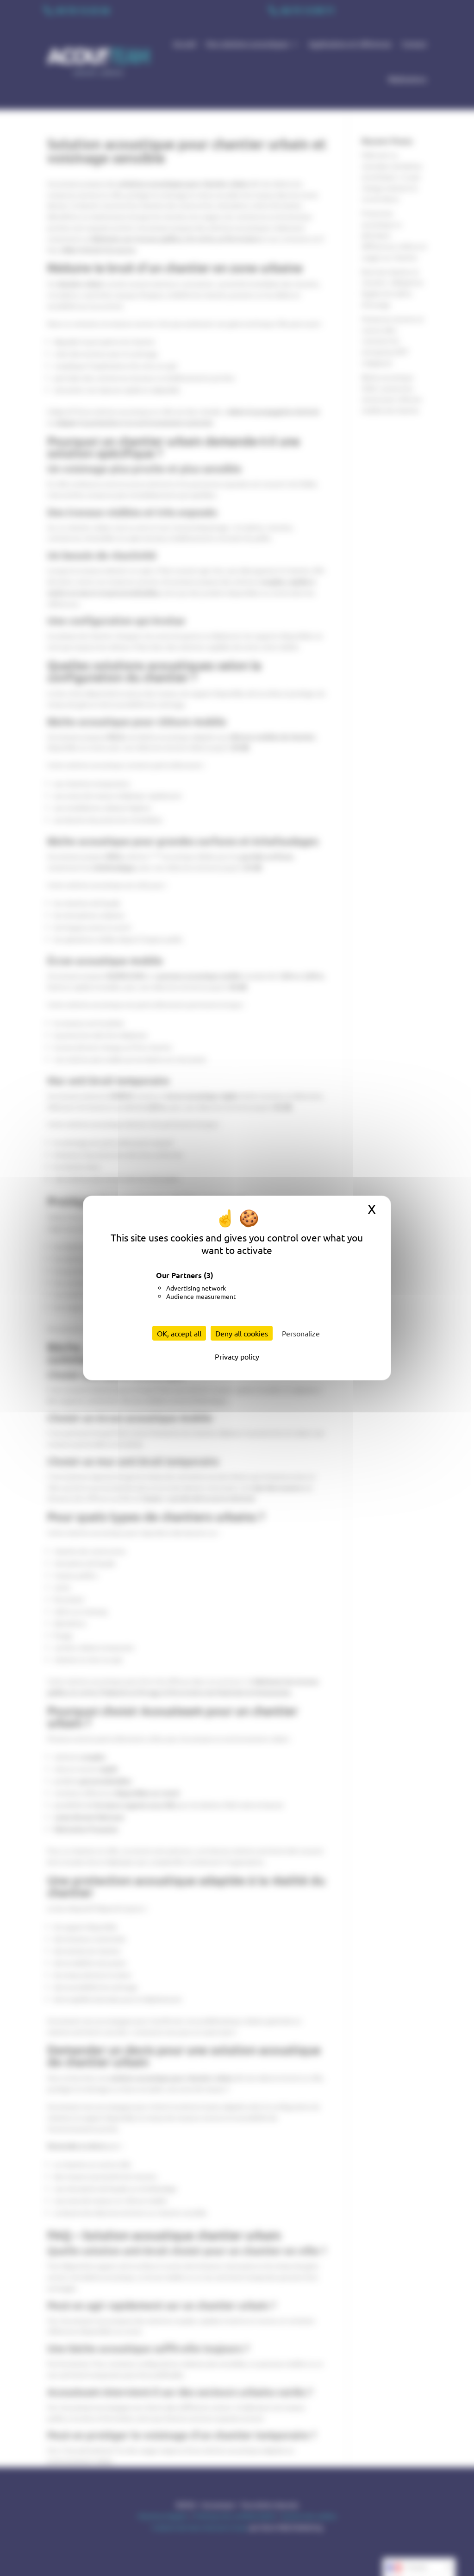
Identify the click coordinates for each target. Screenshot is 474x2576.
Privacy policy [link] (237, 1356)
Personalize (301, 1333)
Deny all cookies (242, 1333)
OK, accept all (179, 1333)
